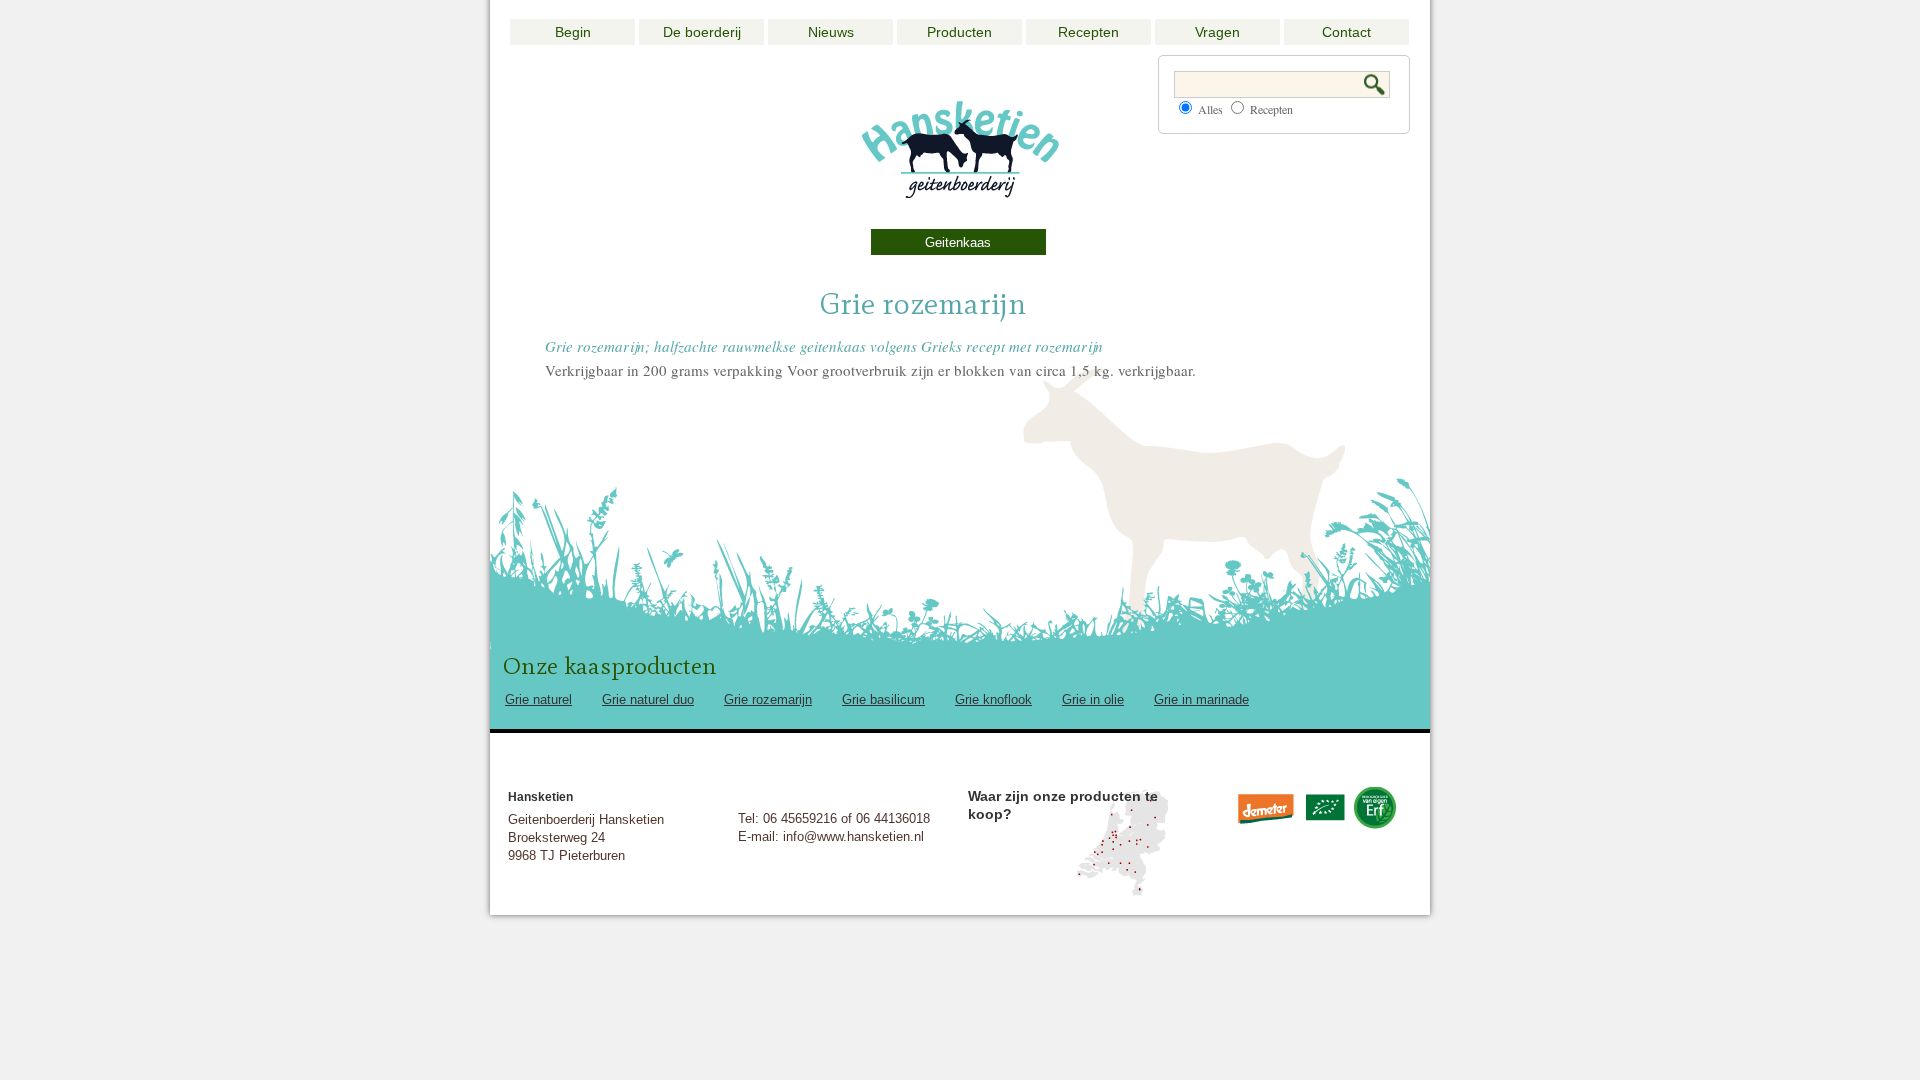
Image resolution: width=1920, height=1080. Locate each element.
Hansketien (540, 797)
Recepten (1088, 32)
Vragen (1217, 32)
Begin (573, 32)
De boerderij (702, 32)
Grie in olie (1093, 699)
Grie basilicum (883, 699)
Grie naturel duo (648, 699)
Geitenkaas (958, 242)
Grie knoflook (993, 699)
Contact (1346, 32)
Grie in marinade (1201, 699)
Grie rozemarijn (768, 699)
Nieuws (831, 32)
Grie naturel (538, 699)
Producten (959, 32)
